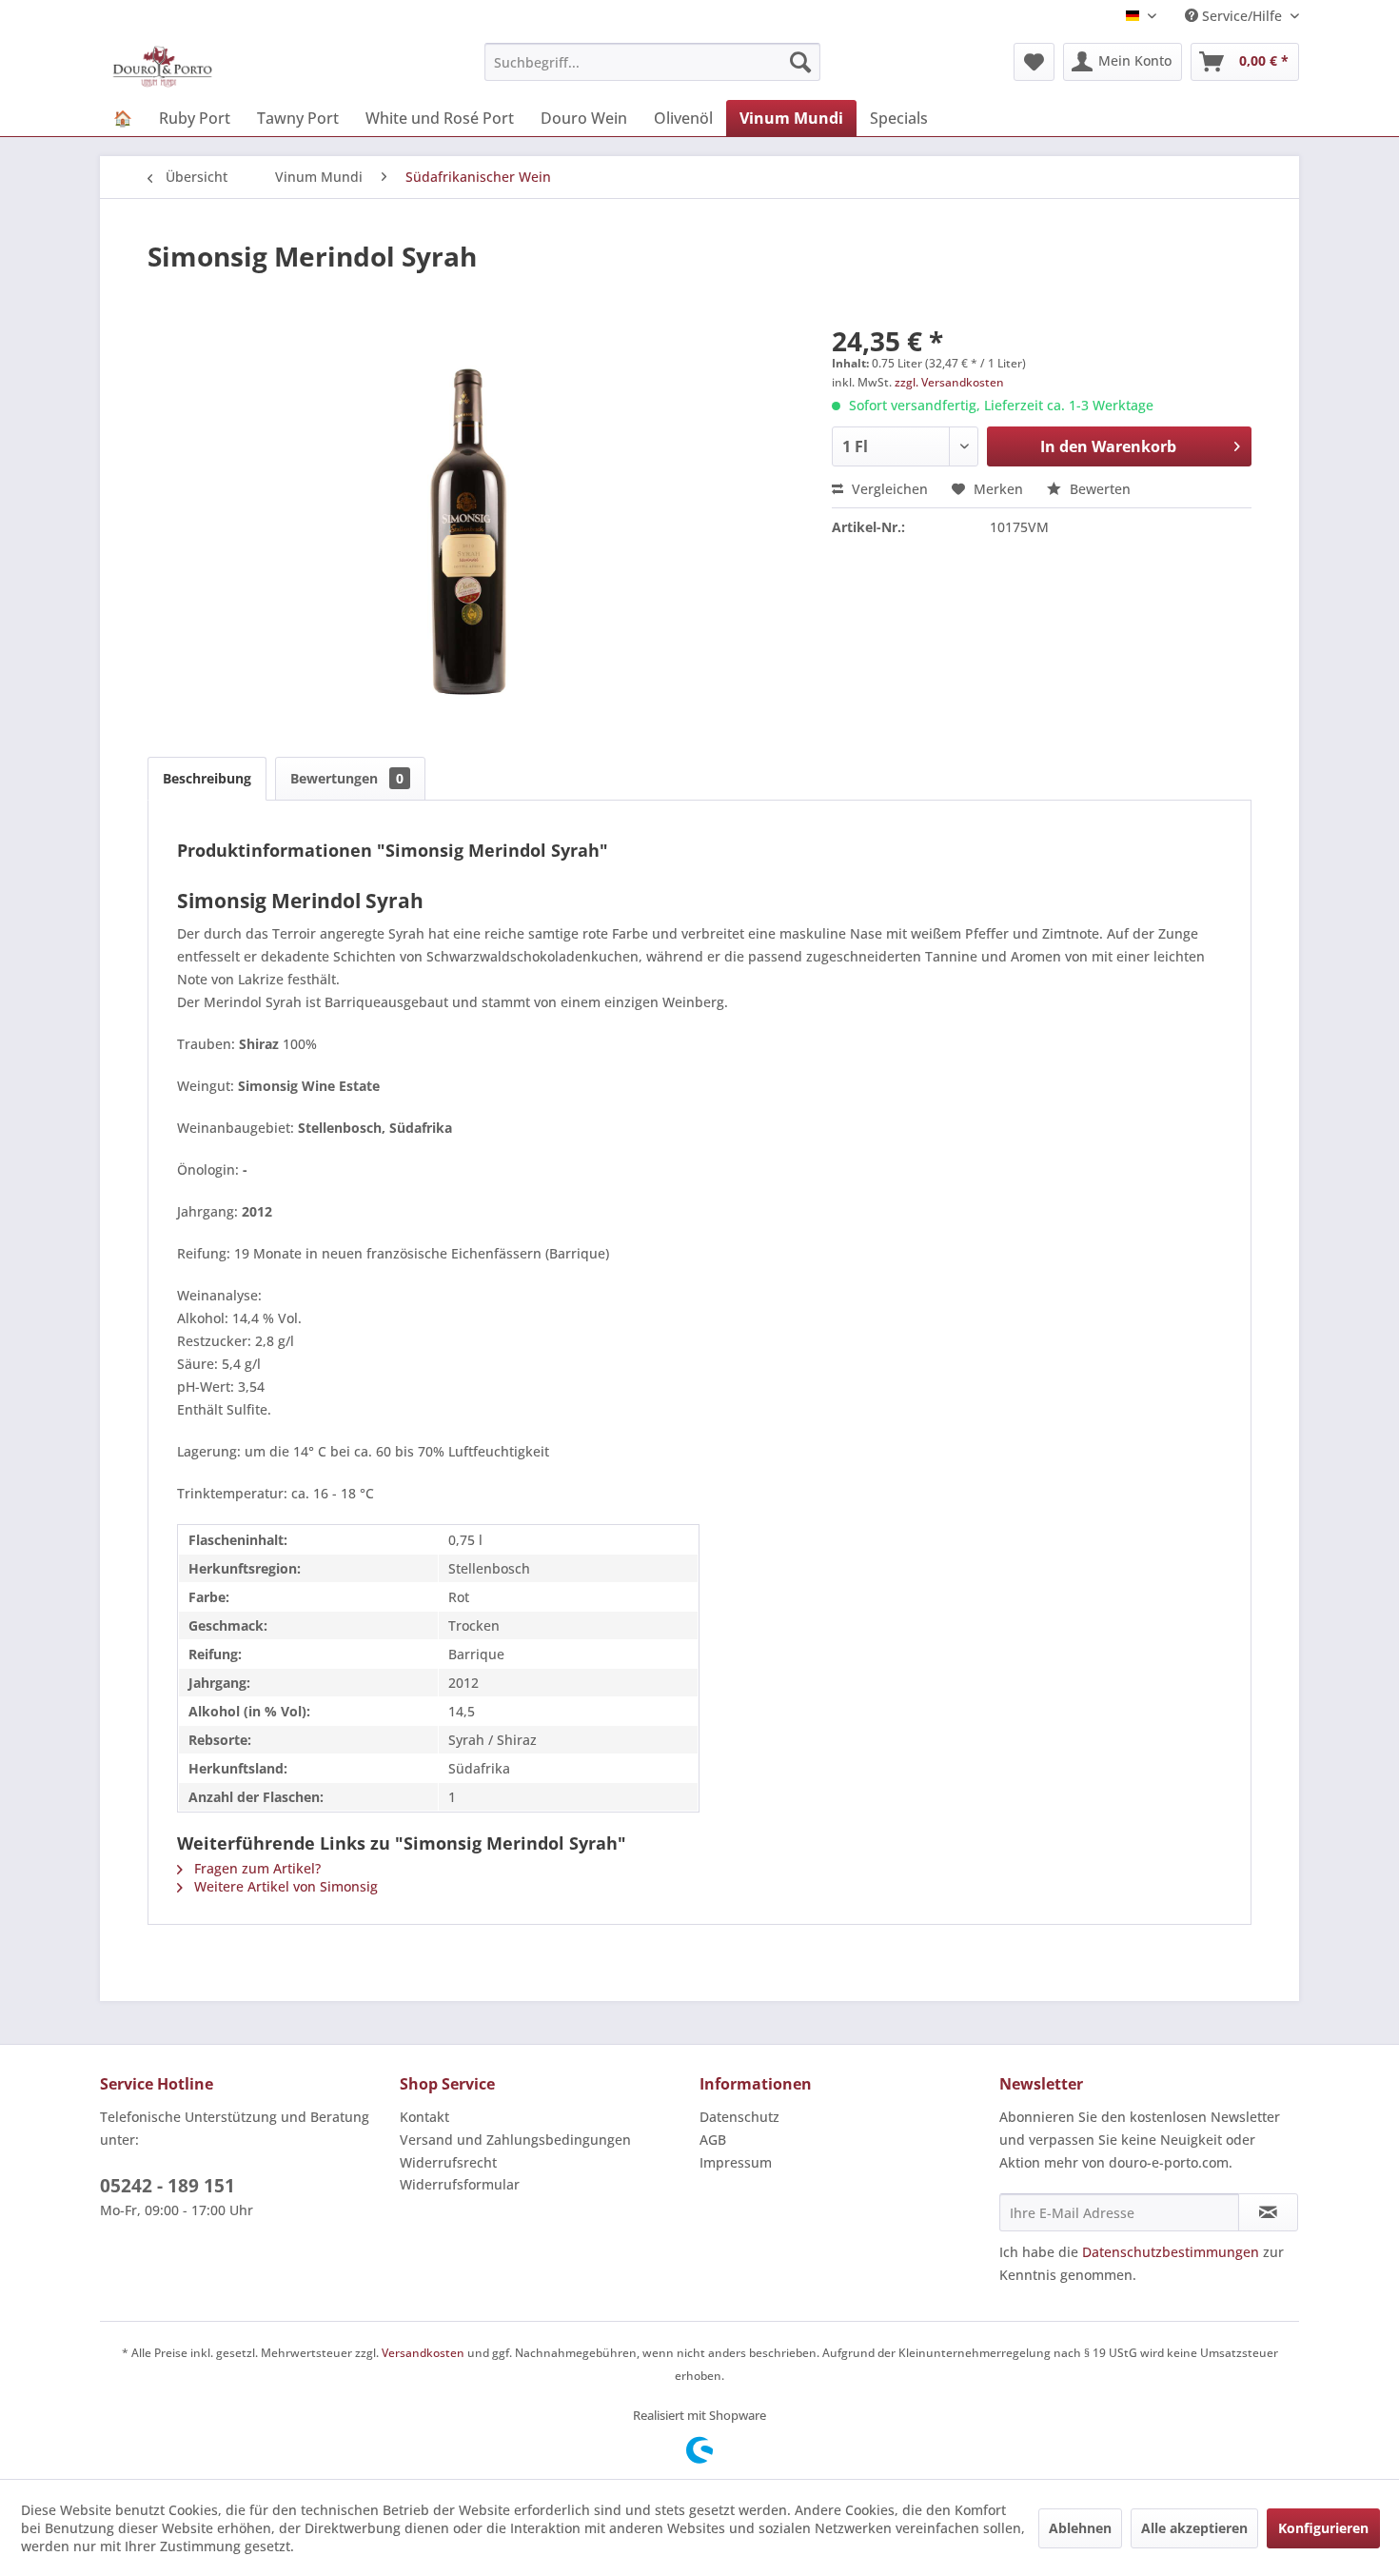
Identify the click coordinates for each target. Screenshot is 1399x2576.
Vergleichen (888, 489)
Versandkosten (423, 2353)
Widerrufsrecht (448, 2162)
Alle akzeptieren (1194, 2528)
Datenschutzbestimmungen (1171, 2252)
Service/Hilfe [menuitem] (1242, 16)
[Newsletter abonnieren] (1268, 2212)
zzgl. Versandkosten (949, 382)
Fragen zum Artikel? (256, 1868)
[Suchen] (800, 62)
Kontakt (424, 2117)
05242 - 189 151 (167, 2186)
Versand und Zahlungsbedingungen (515, 2140)
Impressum (736, 2162)
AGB (713, 2140)
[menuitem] (652, 62)
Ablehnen (1080, 2528)
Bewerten (1098, 489)
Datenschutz (739, 2117)
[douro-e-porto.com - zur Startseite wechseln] (162, 67)
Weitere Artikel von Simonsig (284, 1886)
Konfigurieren (1323, 2528)
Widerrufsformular (460, 2184)
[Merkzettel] (1034, 62)
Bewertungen (347, 778)
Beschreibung (207, 778)
